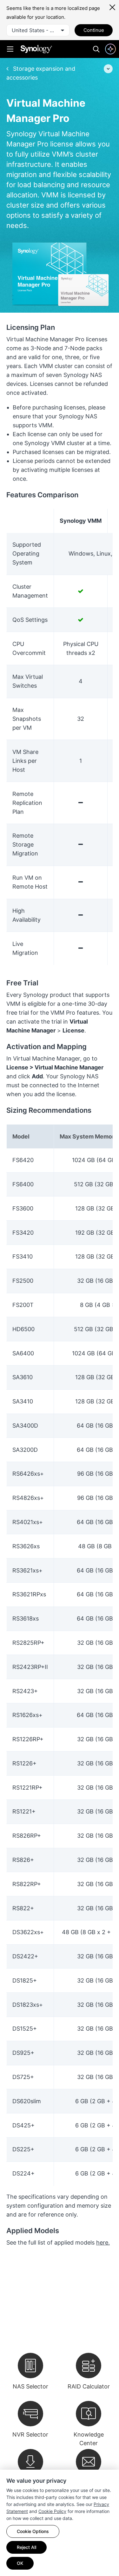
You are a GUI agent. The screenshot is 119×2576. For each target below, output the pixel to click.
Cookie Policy (52, 2511)
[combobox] (38, 30)
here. (103, 2242)
